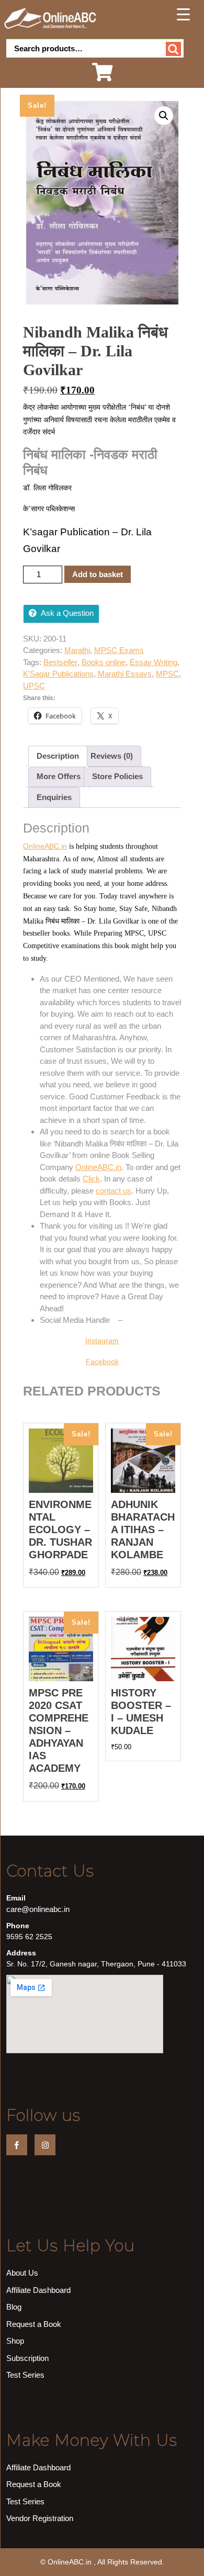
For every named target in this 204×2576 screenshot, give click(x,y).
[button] (164, 116)
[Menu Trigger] (184, 14)
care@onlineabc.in (38, 1909)
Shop (15, 2341)
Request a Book (34, 2324)
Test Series (25, 2375)
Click (91, 1179)
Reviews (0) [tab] (112, 756)
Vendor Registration (40, 2518)
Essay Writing (154, 662)
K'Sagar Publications (58, 674)
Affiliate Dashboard (38, 2290)
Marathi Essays (125, 674)
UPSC (34, 686)
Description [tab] (58, 756)
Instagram (102, 1341)
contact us (114, 1191)
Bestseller (60, 662)
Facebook (102, 1362)
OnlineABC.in (45, 846)
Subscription (27, 2358)
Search (173, 49)
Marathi (77, 650)
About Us (22, 2273)
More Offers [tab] (59, 776)
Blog (14, 2307)
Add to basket (98, 574)
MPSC (167, 674)
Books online (104, 662)
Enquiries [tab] (54, 797)
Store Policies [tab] (117, 776)
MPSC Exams (119, 650)
